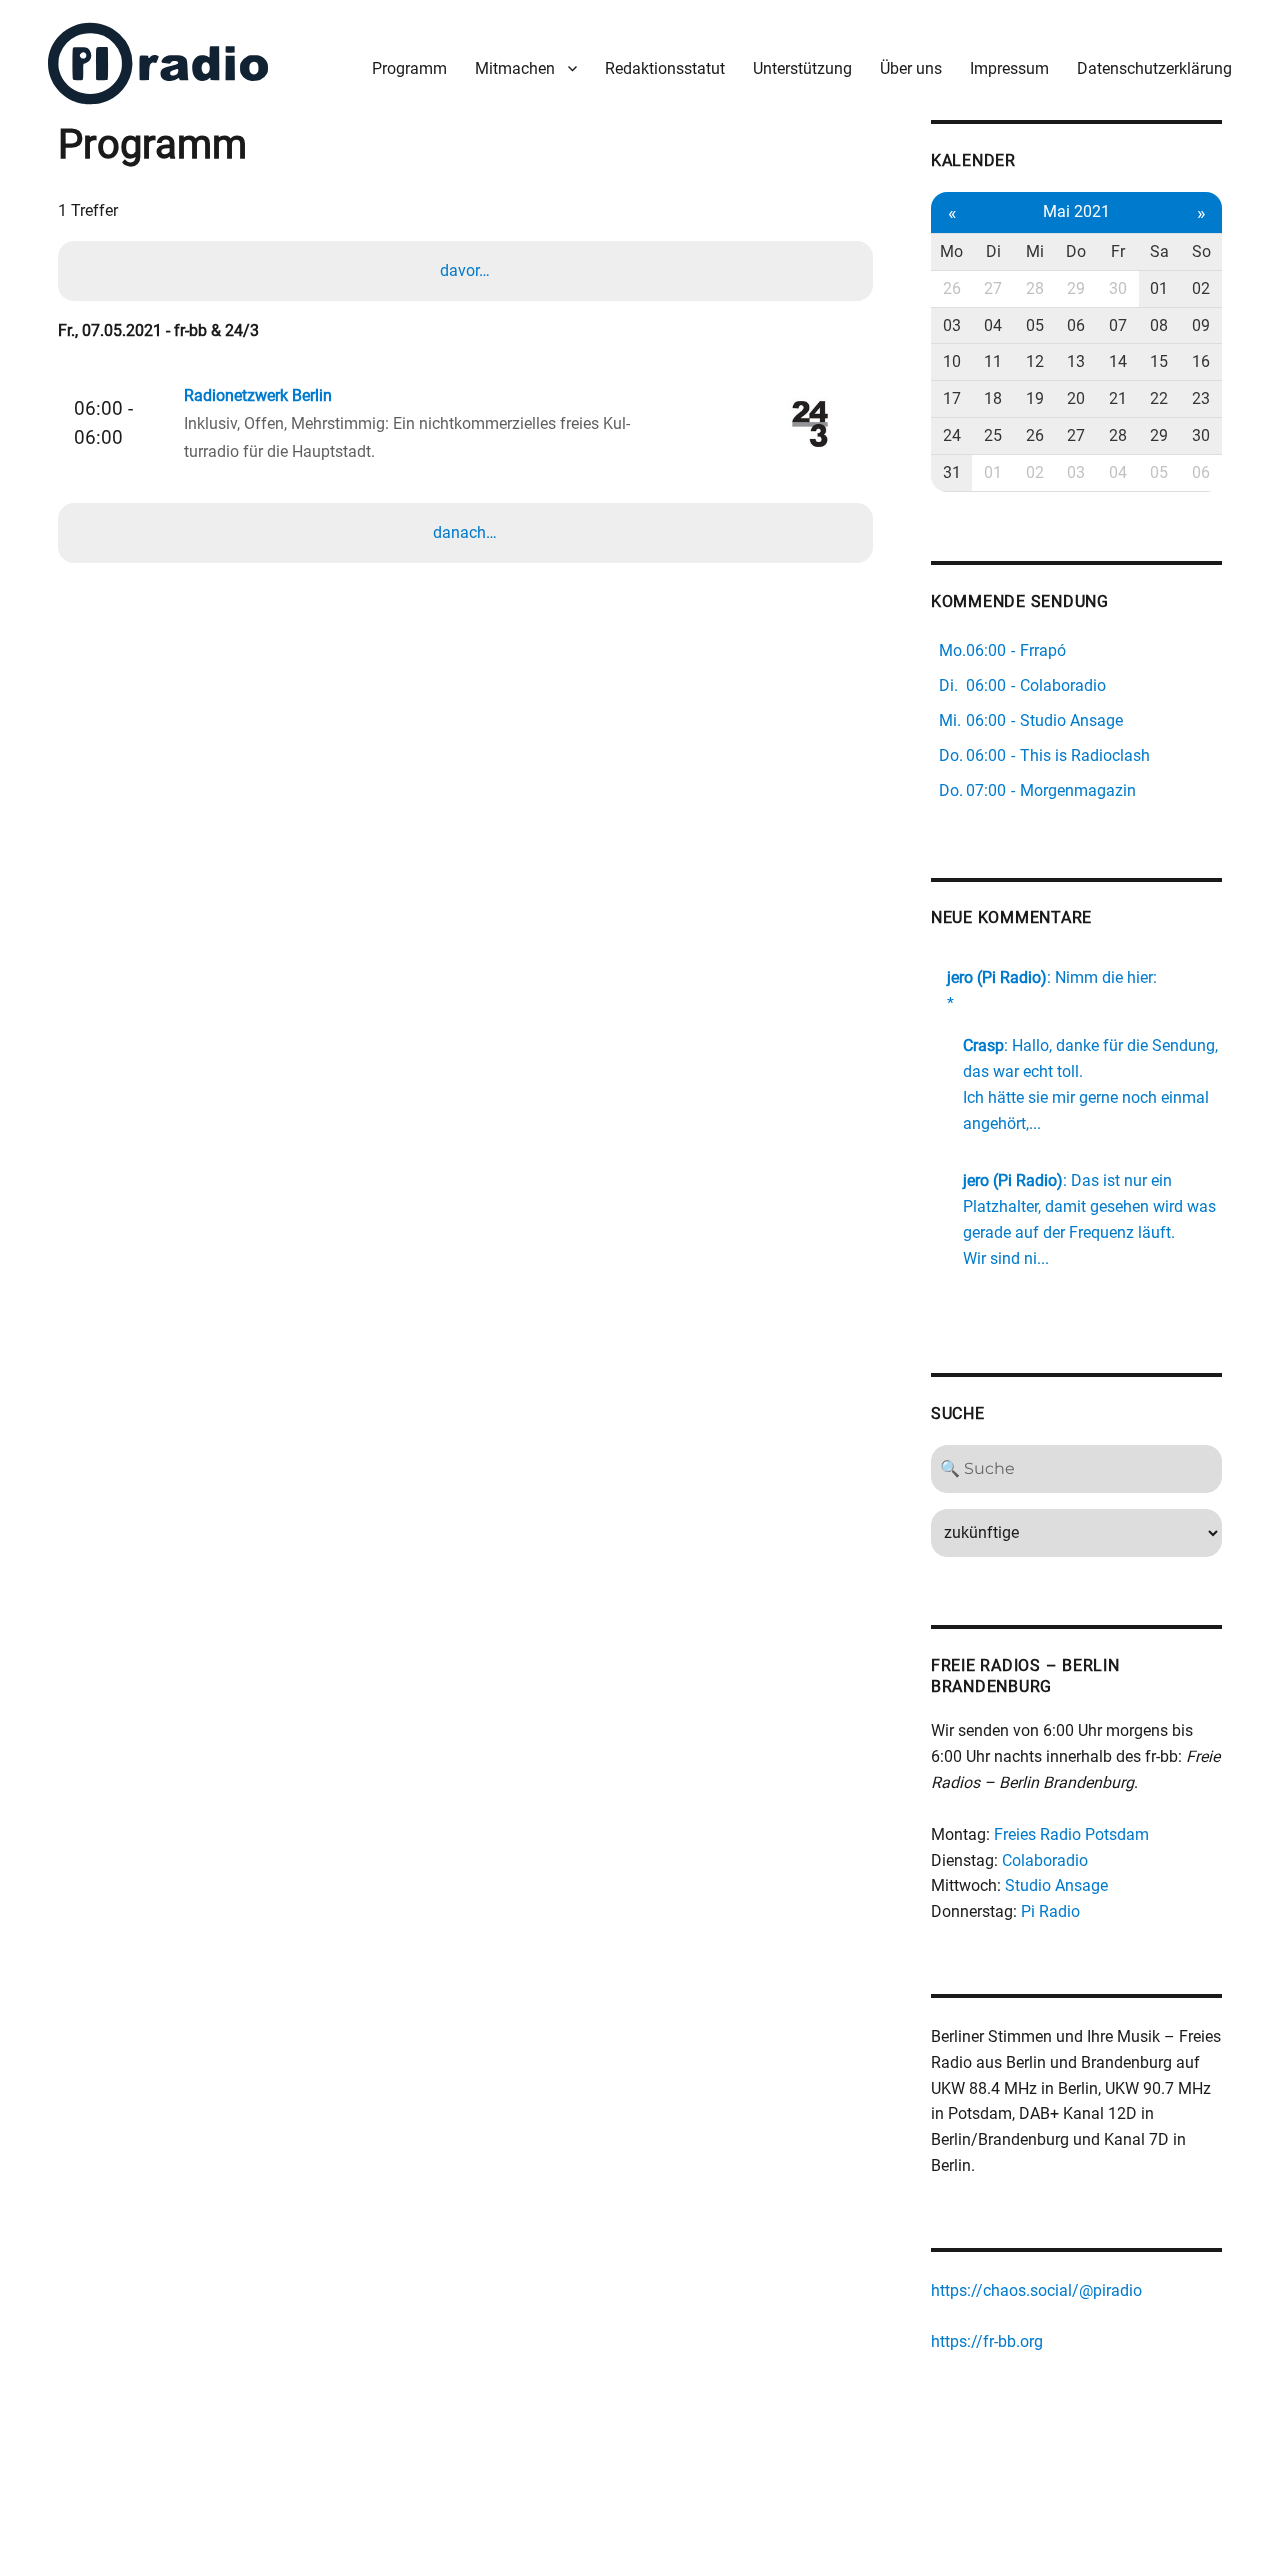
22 (1159, 398)
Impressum (1009, 68)
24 (952, 435)
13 (1076, 361)
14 (1118, 361)
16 (1201, 361)
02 (1201, 288)
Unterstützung (802, 68)
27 (993, 288)
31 (952, 472)
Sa (1159, 251)
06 (1076, 325)
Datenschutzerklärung (1154, 68)
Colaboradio (1045, 1860)
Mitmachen (515, 68)
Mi (1035, 251)
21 (1118, 398)
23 (1201, 398)
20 (1076, 398)
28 (1035, 288)
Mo (951, 251)
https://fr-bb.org (987, 2341)
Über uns (911, 68)
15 (1159, 361)
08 (1159, 325)
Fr (1118, 251)
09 (1201, 325)
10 (952, 361)
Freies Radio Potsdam (1071, 1834)
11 (993, 361)
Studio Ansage (1056, 1885)
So (1201, 251)
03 (952, 325)
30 (1118, 288)
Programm (409, 68)
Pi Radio (1050, 1911)
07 (1118, 325)
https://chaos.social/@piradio (1036, 2290)
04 (993, 325)
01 (1159, 288)
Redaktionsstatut (665, 68)
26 (952, 288)
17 (952, 398)
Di (993, 251)
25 (993, 435)
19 (1035, 398)
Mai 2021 (1076, 211)
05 (1035, 325)
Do (1076, 251)
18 (993, 398)
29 (1076, 288)
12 (1035, 361)
